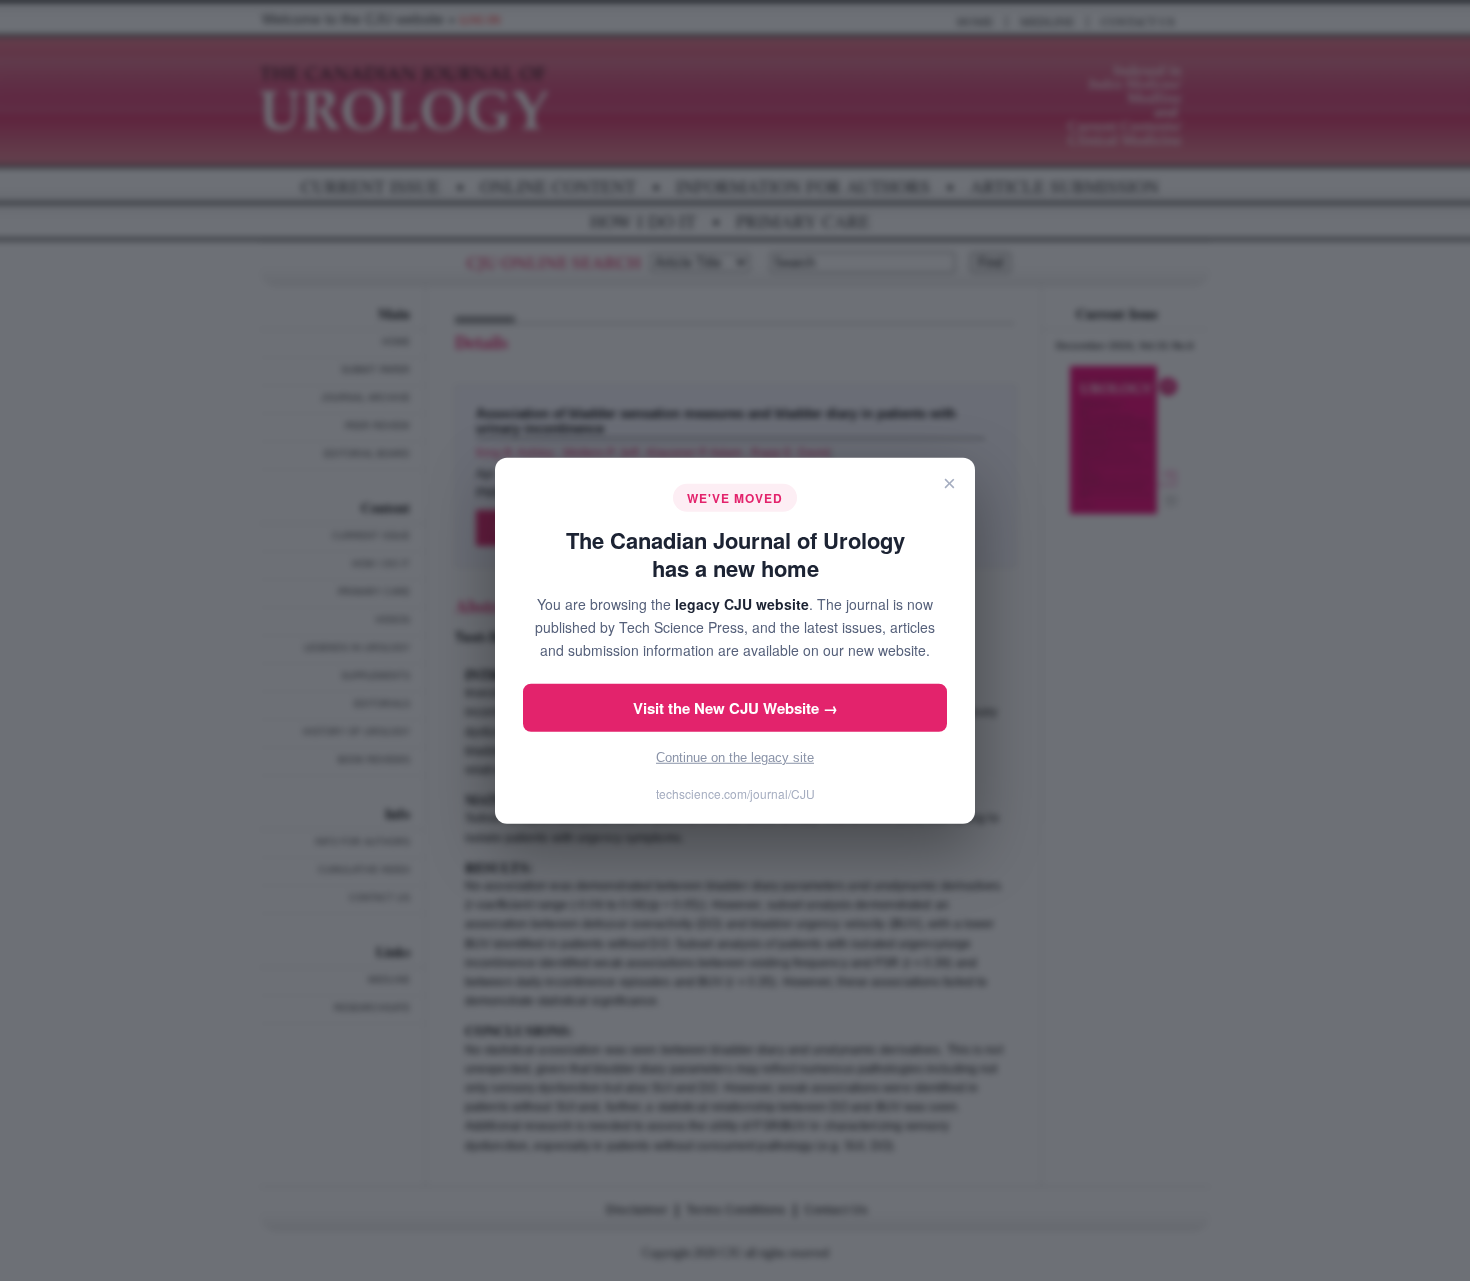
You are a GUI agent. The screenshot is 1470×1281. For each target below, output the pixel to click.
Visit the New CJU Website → (735, 708)
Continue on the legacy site (735, 757)
